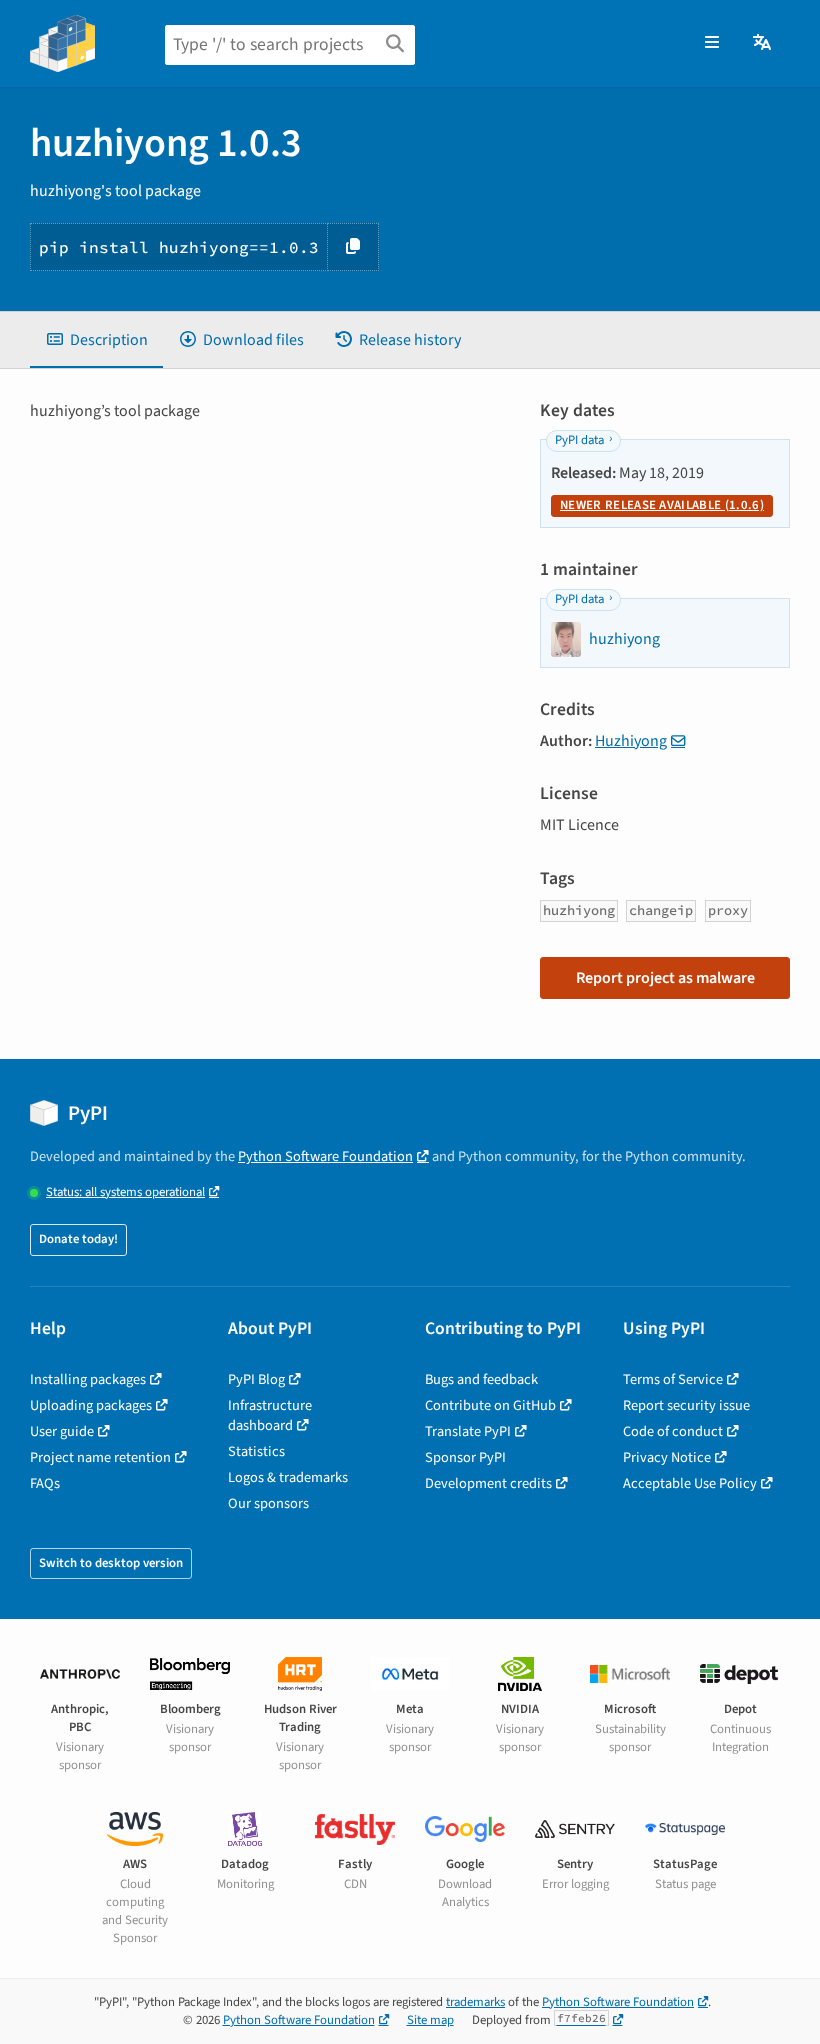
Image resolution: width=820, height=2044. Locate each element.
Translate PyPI (468, 1431)
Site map (430, 2020)
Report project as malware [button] (665, 978)
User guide (62, 1431)
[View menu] (712, 43)
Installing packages (88, 1379)
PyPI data (579, 440)
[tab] (96, 340)
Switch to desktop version (111, 1563)
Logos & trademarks (288, 1477)
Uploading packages (91, 1405)
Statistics (256, 1451)
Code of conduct (673, 1431)
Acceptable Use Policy (690, 1483)
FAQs (45, 1483)
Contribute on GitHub (490, 1405)
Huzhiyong (631, 741)
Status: (125, 1192)
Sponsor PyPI (465, 1457)
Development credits (488, 1483)
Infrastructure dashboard (270, 1415)
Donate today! (78, 1239)
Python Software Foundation (325, 1156)
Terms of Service (673, 1379)
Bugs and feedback (481, 1379)
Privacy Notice (667, 1457)
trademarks (475, 2002)
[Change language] (763, 43)
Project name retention (100, 1457)
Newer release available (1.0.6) (662, 505)
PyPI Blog (256, 1379)
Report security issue (686, 1405)
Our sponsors (268, 1503)
